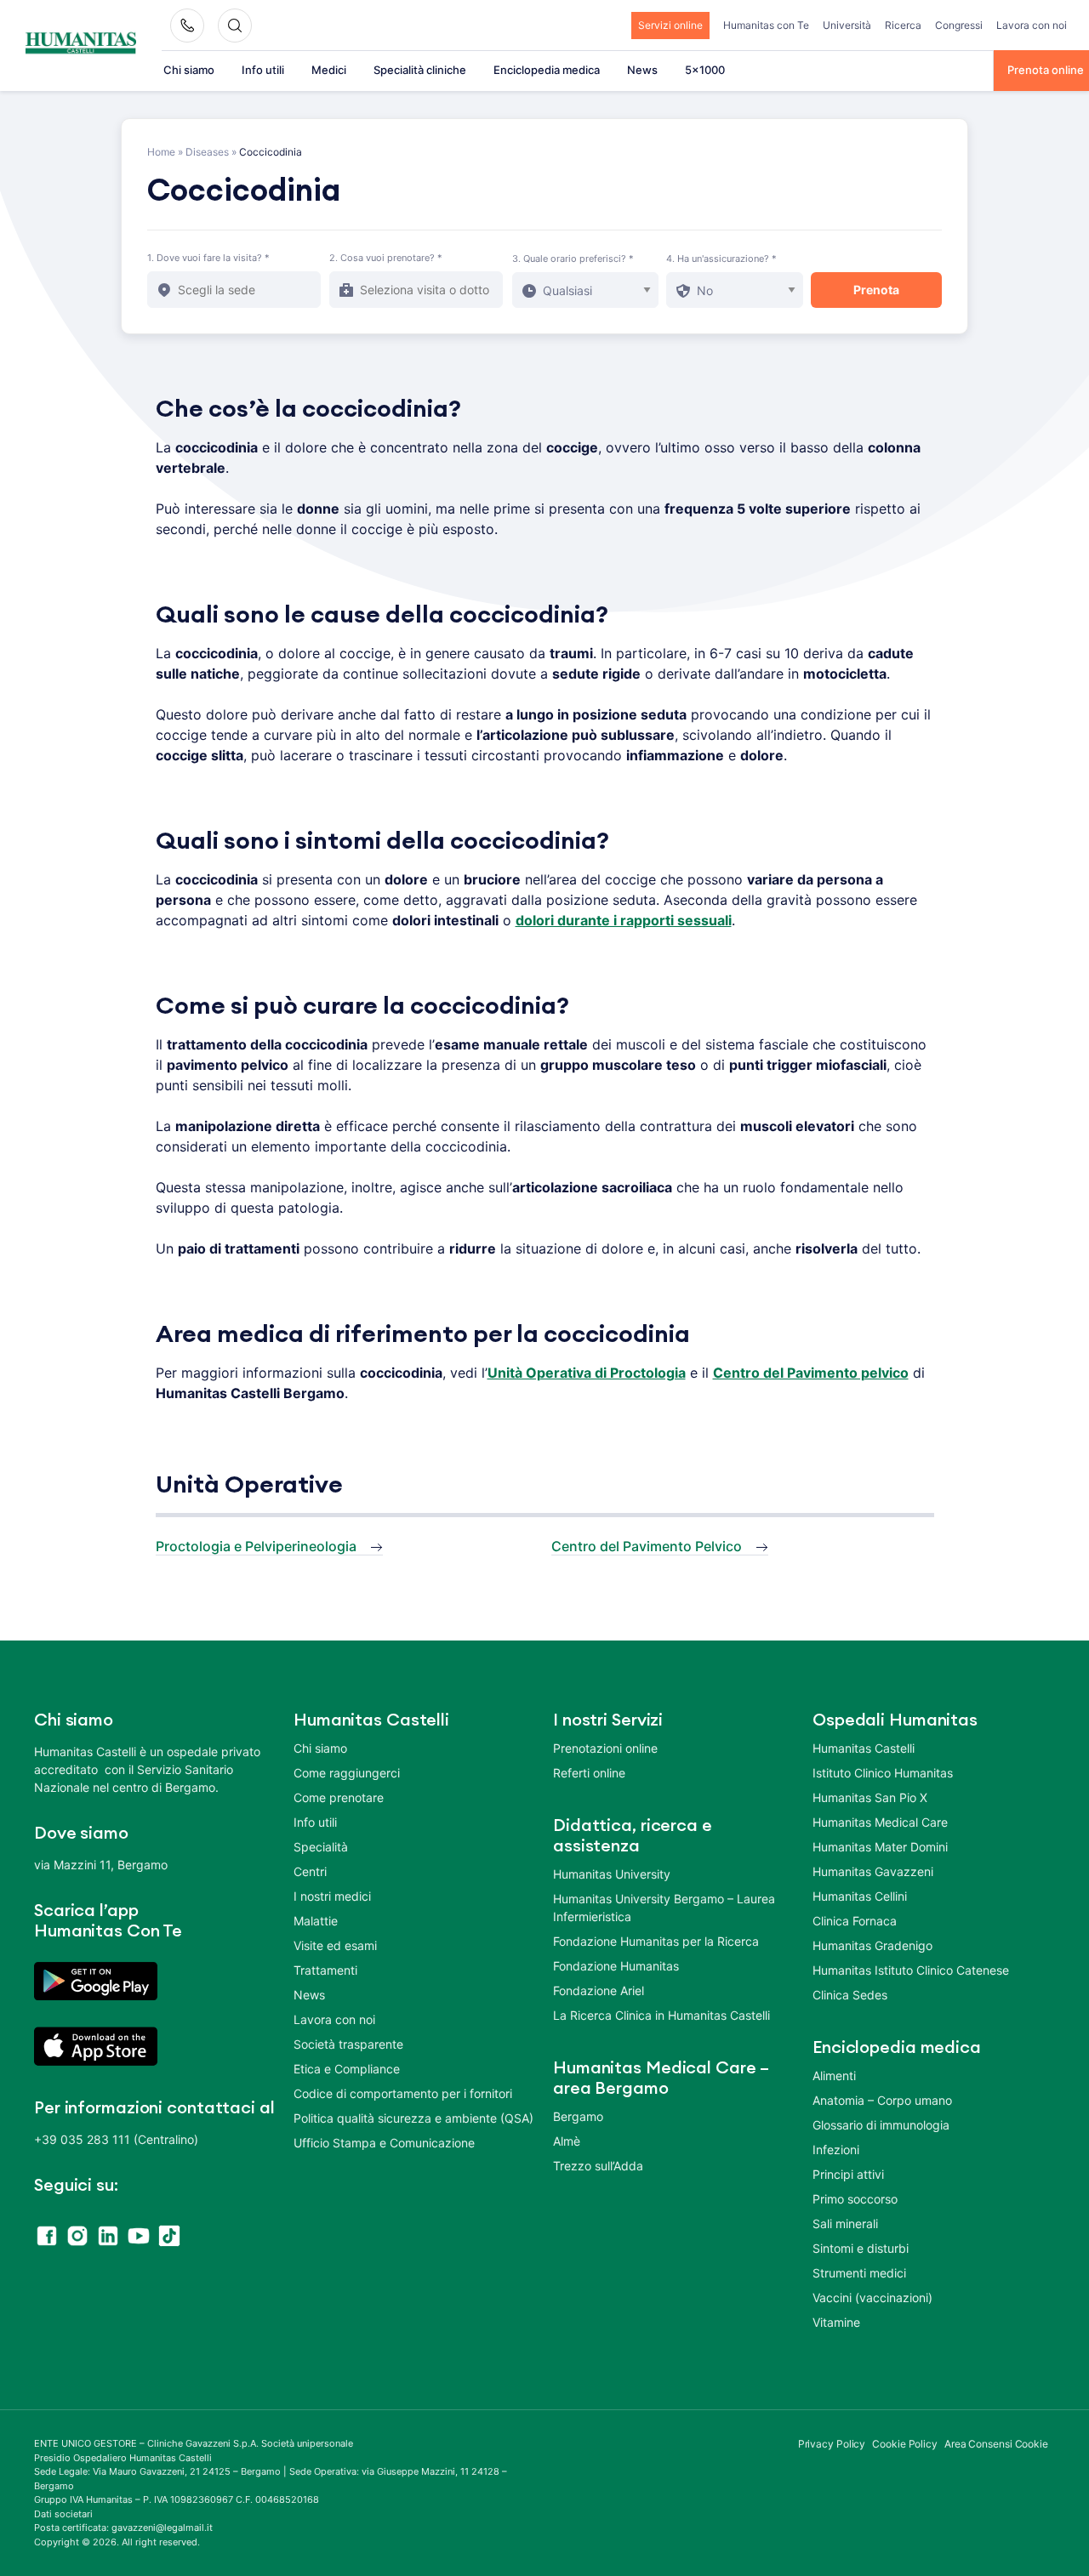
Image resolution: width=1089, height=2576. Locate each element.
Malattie (316, 1921)
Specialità (321, 1847)
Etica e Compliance (347, 2069)
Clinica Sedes (850, 1995)
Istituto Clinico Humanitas (883, 1773)
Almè (567, 2141)
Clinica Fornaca (855, 1921)
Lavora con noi (1032, 25)
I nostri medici (332, 1896)
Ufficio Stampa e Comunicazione (384, 2143)
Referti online (589, 1773)
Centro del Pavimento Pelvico (647, 1546)
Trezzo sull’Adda (598, 2166)
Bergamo (578, 2116)
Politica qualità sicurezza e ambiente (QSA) (413, 2118)
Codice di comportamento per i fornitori (403, 2093)
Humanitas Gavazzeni (873, 1871)
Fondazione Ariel (599, 1990)
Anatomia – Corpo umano (882, 2100)
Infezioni (836, 2150)
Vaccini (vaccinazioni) (872, 2297)
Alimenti (834, 2076)
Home (161, 152)
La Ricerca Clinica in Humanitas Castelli (661, 2015)
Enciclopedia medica (547, 70)
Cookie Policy (905, 2444)
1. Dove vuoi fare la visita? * (208, 258)
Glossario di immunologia (881, 2125)
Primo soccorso (855, 2199)
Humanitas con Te (766, 25)
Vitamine (836, 2322)
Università (847, 25)
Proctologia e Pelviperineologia (256, 1546)
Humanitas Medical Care (880, 1822)
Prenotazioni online (605, 1748)
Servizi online (670, 25)
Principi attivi (848, 2174)
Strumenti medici (859, 2273)
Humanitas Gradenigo (872, 1945)
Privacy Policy (832, 2444)
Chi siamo (189, 70)
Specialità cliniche (420, 70)
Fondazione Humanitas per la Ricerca (656, 1941)
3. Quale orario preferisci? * (573, 259)
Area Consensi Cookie (996, 2444)
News (642, 70)
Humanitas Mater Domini (880, 1847)
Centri (310, 1871)
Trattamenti (325, 1970)
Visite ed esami (335, 1945)
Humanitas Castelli (864, 1748)
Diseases (207, 152)
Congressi (959, 25)
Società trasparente (348, 2044)
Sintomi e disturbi (861, 2248)
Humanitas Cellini (860, 1896)
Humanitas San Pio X (870, 1797)
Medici (329, 70)
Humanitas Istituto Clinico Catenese (911, 1970)
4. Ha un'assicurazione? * (721, 259)
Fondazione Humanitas (616, 1966)
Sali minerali (845, 2223)
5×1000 (705, 70)
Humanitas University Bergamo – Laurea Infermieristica (664, 1908)
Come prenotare (339, 1797)
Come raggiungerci (347, 1773)
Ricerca (903, 25)
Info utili (263, 70)
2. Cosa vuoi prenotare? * (386, 258)
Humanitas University (612, 1874)
